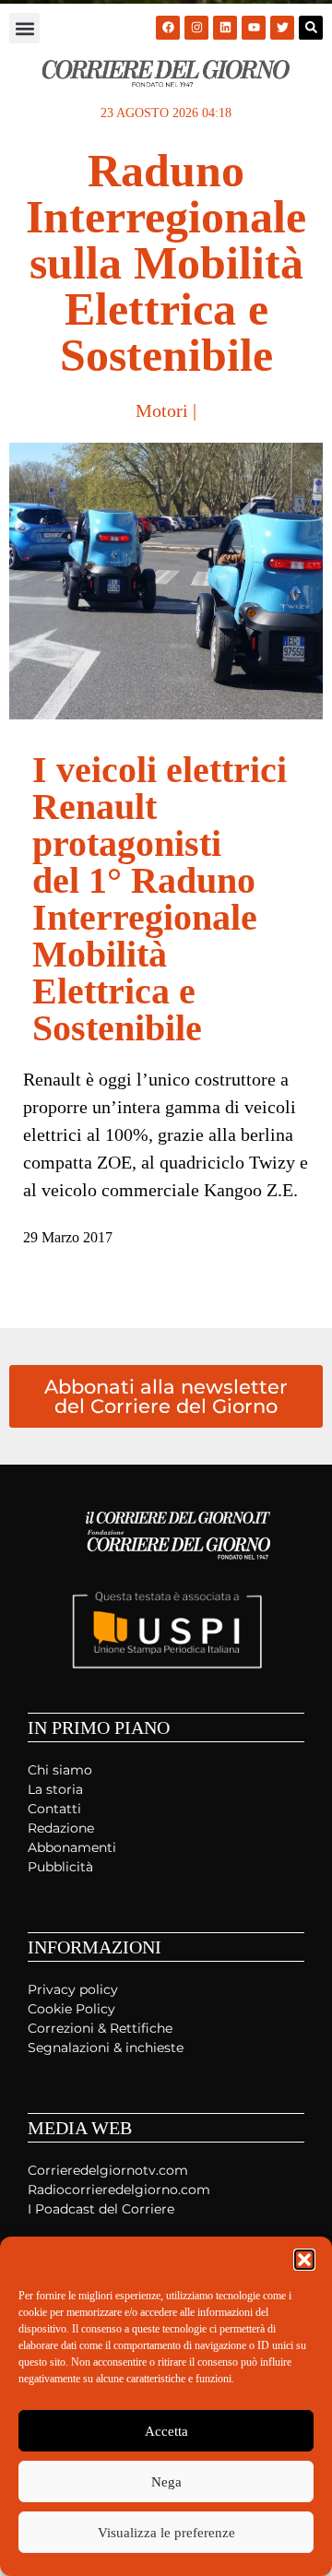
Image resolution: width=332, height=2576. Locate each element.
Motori (162, 410)
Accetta (166, 2431)
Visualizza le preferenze (166, 2533)
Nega (166, 2482)
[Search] (311, 28)
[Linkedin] (225, 28)
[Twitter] (282, 28)
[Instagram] (196, 28)
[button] (304, 2260)
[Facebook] (168, 28)
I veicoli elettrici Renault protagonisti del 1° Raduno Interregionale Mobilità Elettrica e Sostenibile (160, 899)
